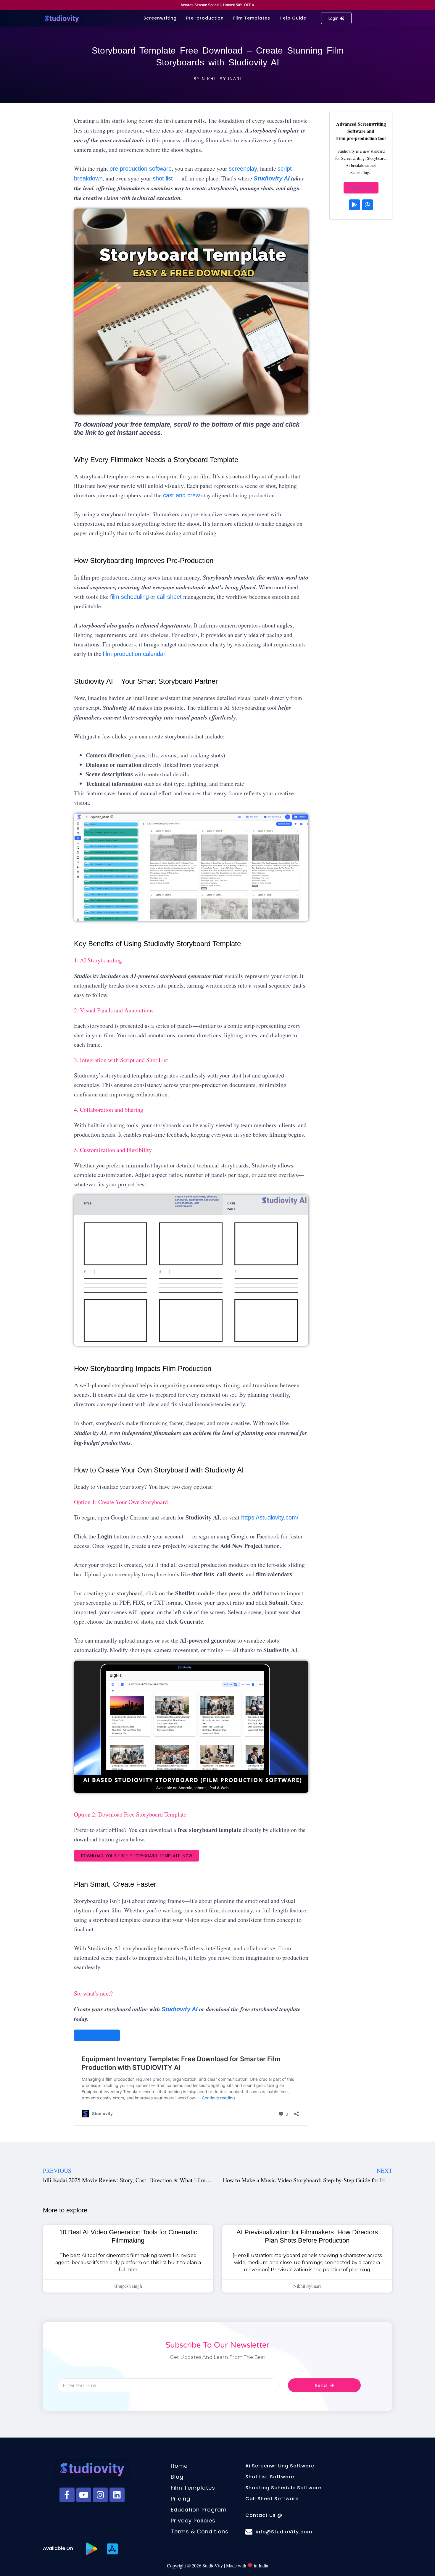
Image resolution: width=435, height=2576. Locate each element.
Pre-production (205, 18)
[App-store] (368, 205)
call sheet (169, 597)
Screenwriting (160, 18)
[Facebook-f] (67, 2495)
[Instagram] (100, 2495)
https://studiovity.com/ (270, 1517)
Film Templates (252, 18)
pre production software (141, 169)
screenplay (243, 169)
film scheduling (129, 597)
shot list (163, 178)
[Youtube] (84, 2495)
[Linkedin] (117, 2495)
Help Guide (293, 18)
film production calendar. (135, 654)
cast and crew (181, 495)
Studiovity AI (272, 178)
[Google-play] (355, 205)
